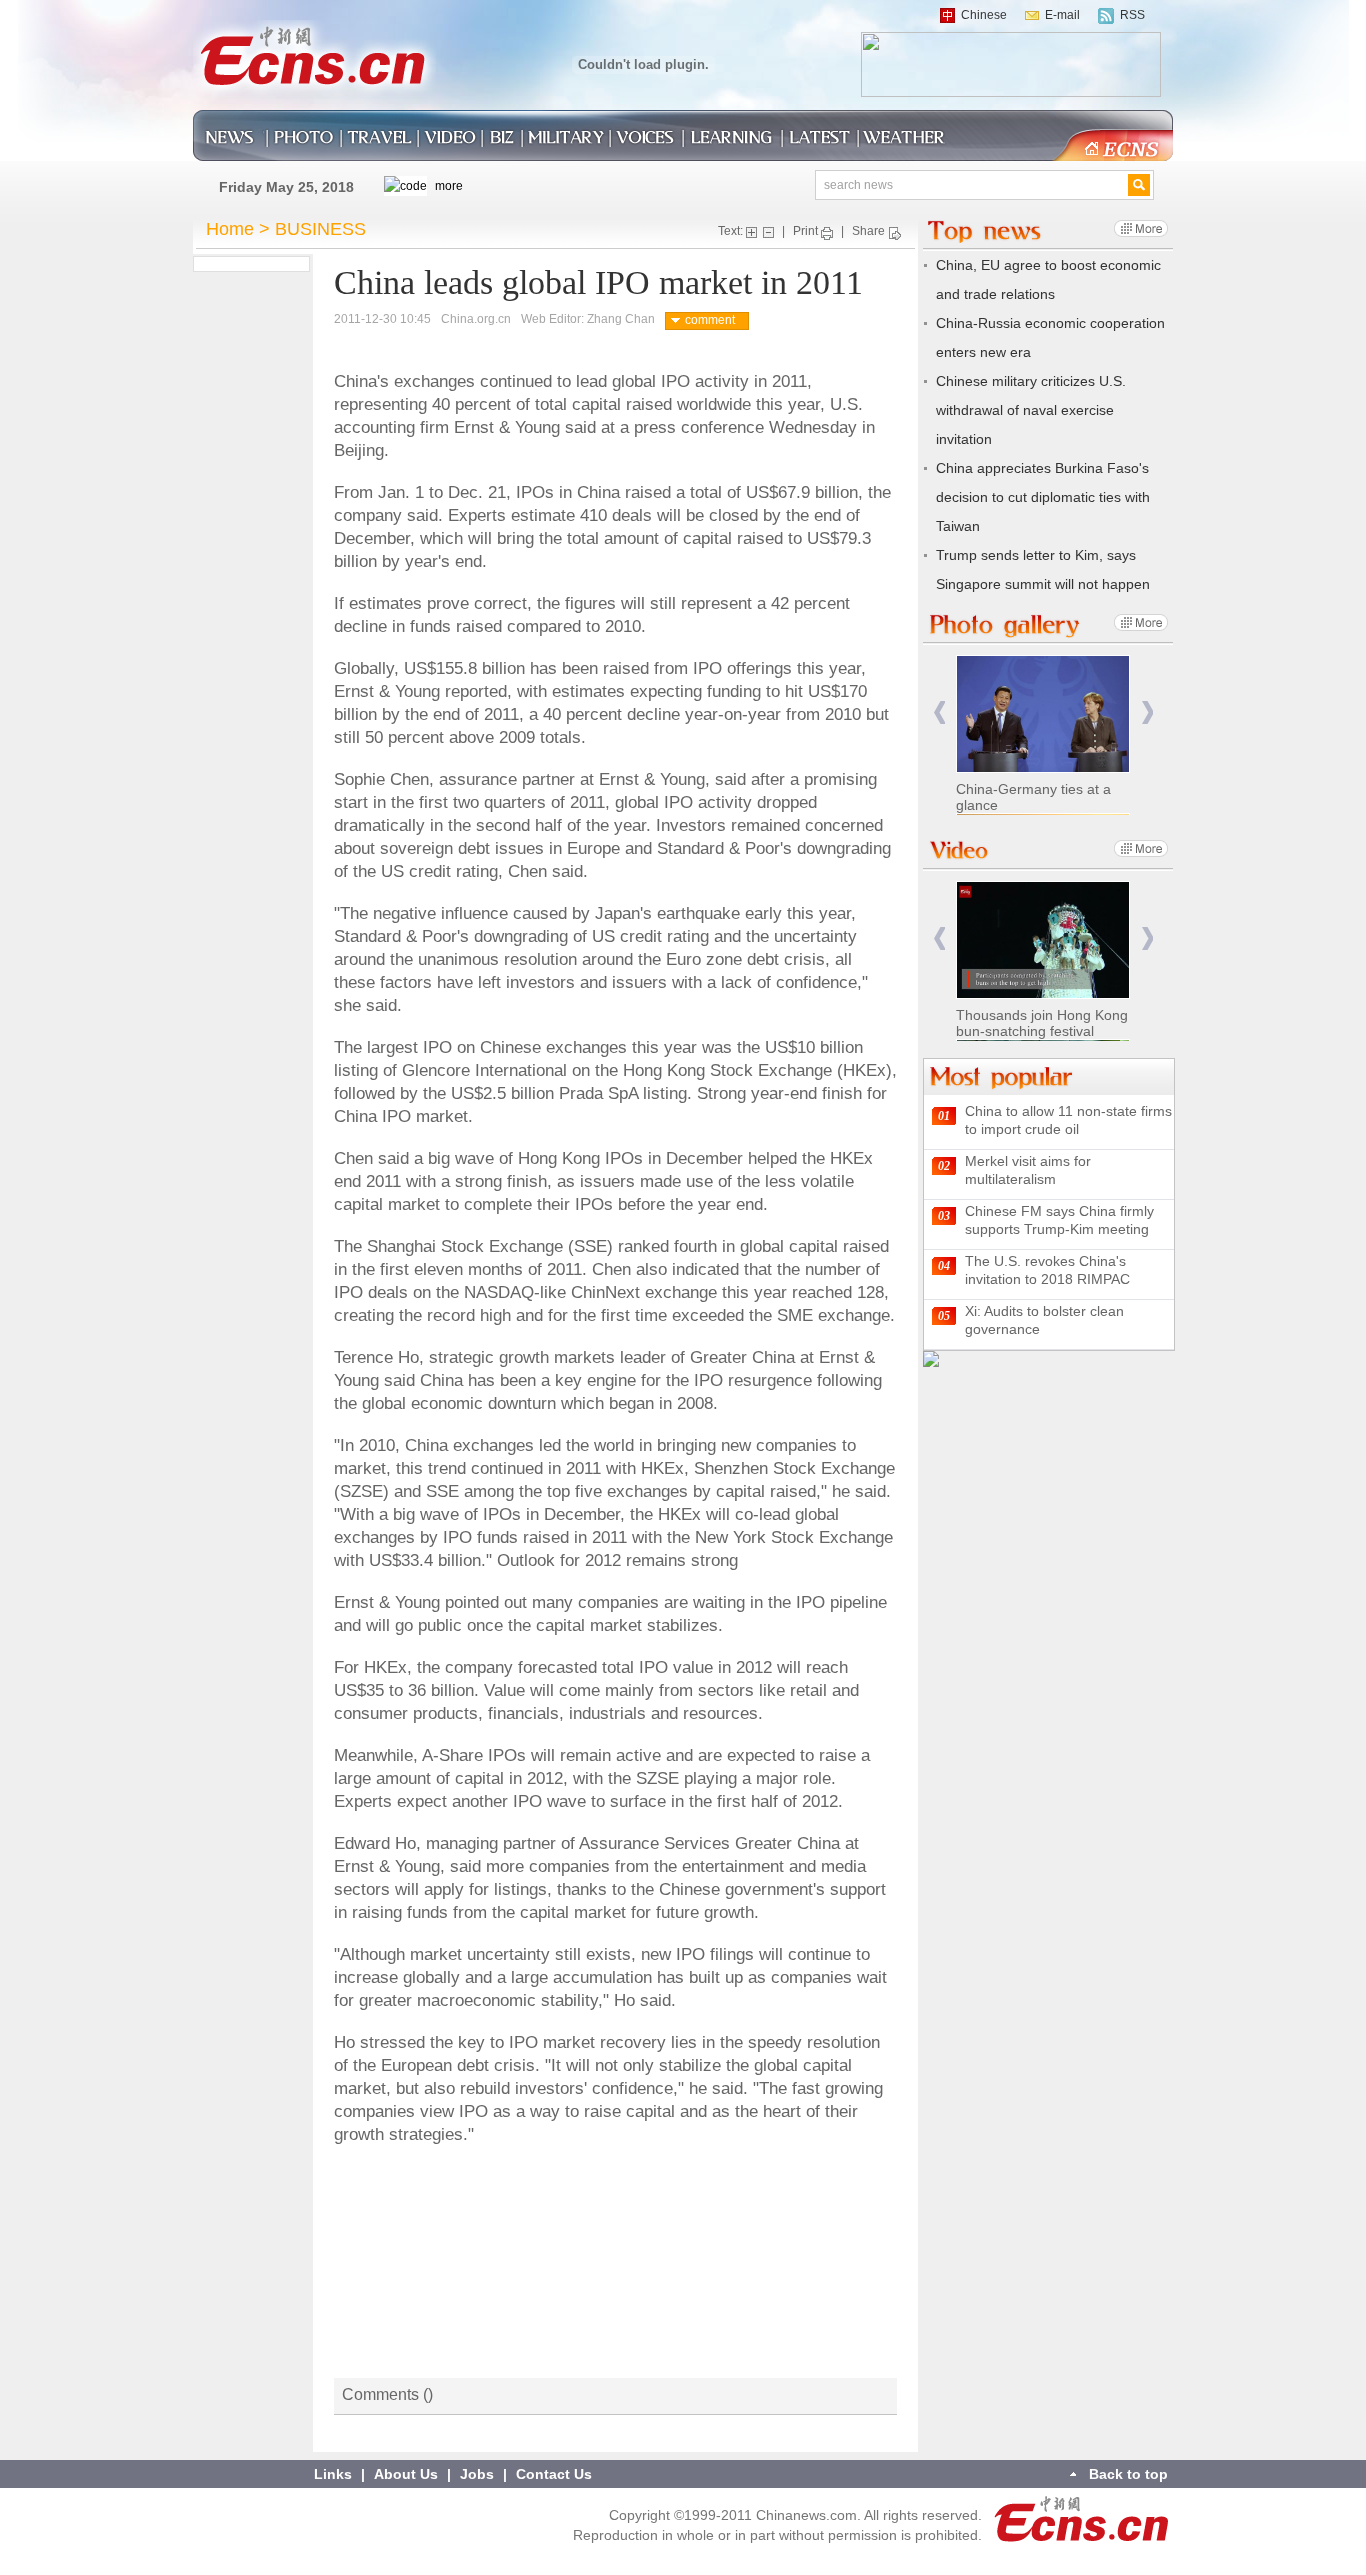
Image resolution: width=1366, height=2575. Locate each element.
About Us (406, 2474)
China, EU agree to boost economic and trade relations (1048, 279)
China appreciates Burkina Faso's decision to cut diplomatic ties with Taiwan (1043, 497)
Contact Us (554, 2474)
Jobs (477, 2474)
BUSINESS (320, 229)
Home (230, 229)
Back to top (1128, 2474)
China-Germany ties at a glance (1033, 797)
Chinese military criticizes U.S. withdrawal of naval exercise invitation (1031, 410)
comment (710, 320)
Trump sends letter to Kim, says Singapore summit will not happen (1043, 569)
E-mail (1062, 15)
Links (333, 2474)
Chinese (984, 15)
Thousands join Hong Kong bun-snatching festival (1042, 1023)
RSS (1132, 15)
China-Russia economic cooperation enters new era (1050, 337)
